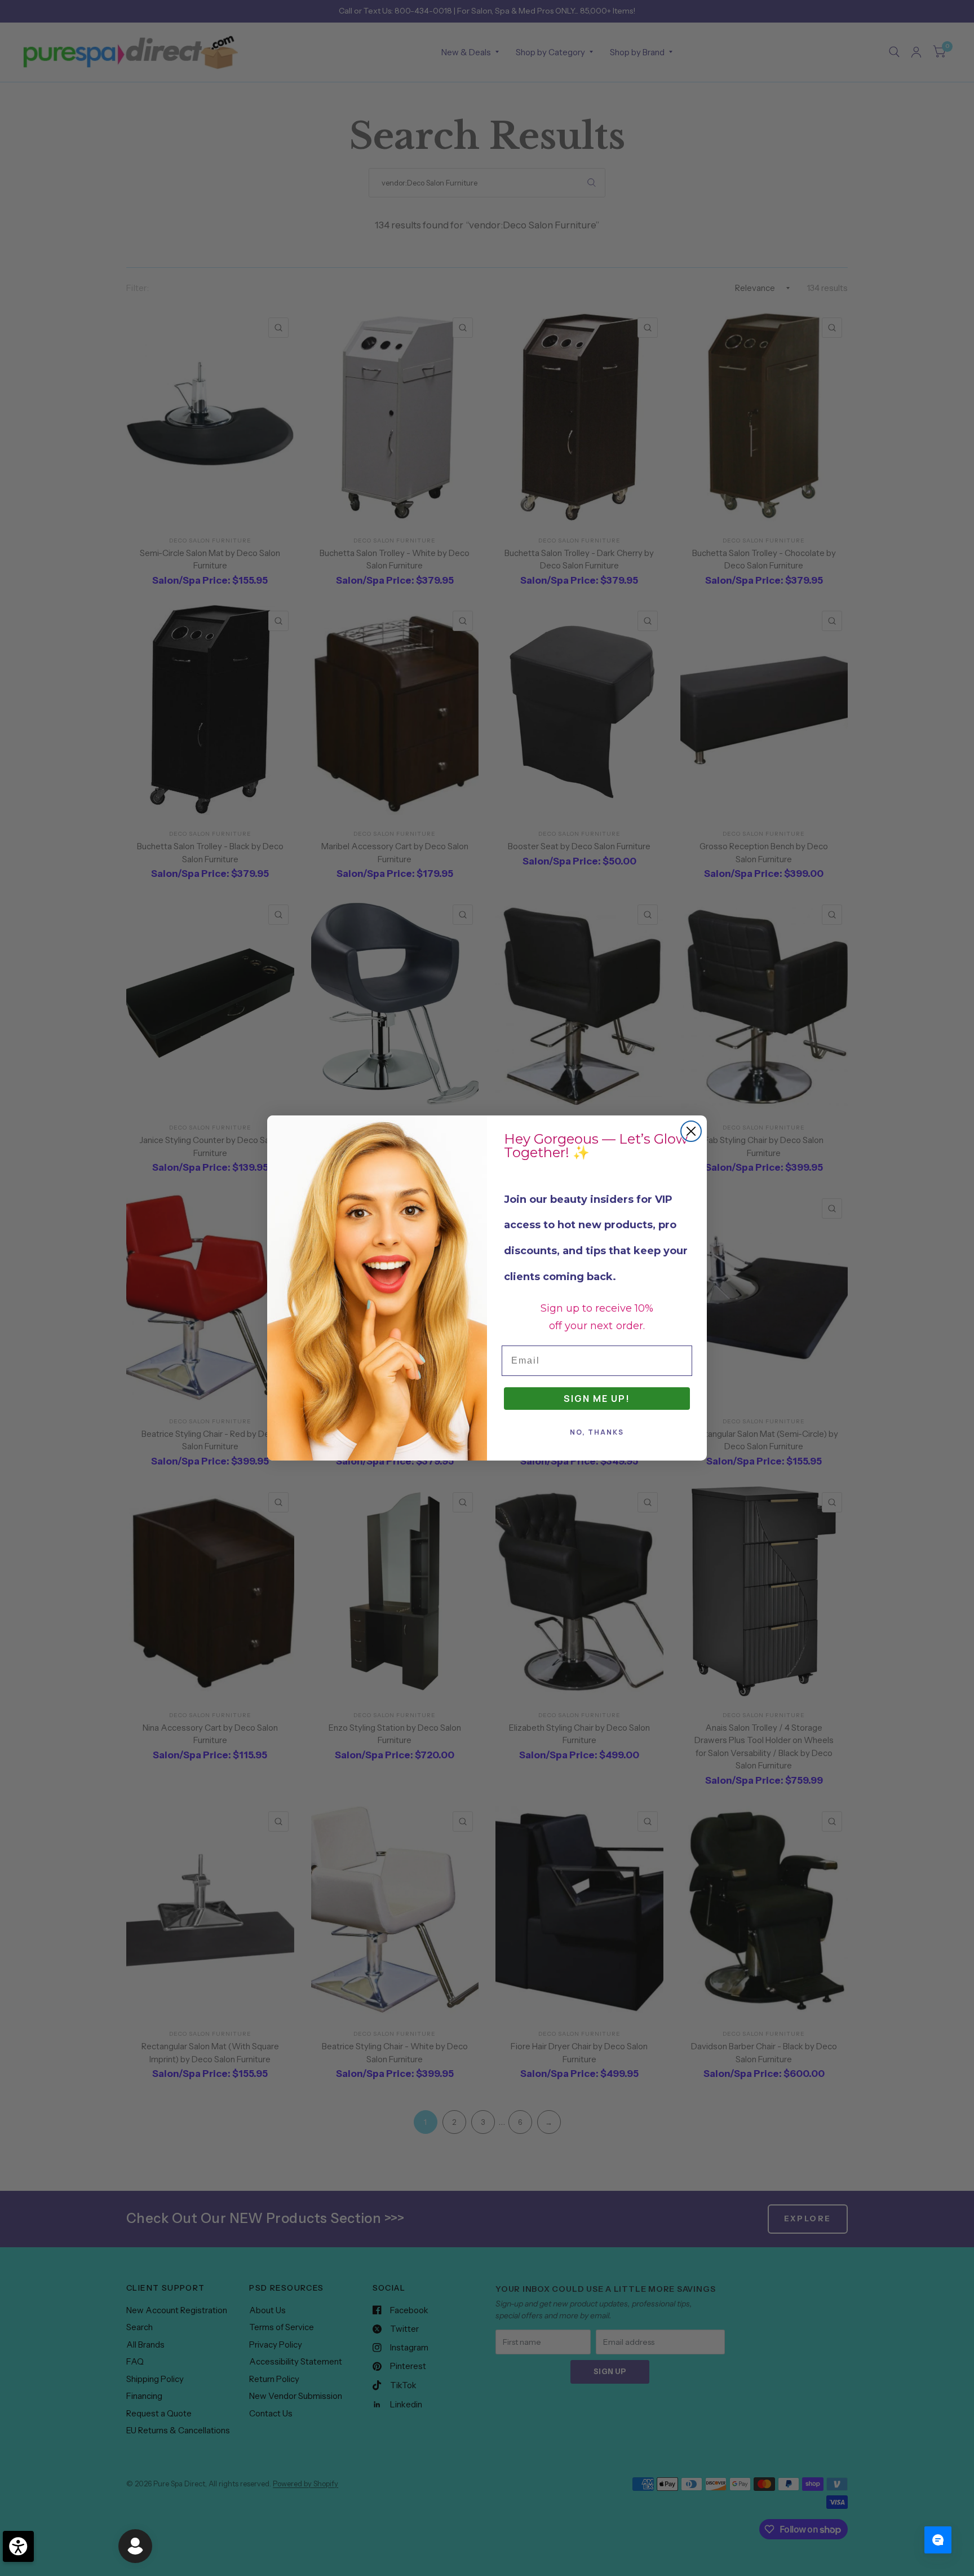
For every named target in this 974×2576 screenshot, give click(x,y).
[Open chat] (938, 2540)
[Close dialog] (691, 1131)
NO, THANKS (597, 1432)
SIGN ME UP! (597, 1399)
